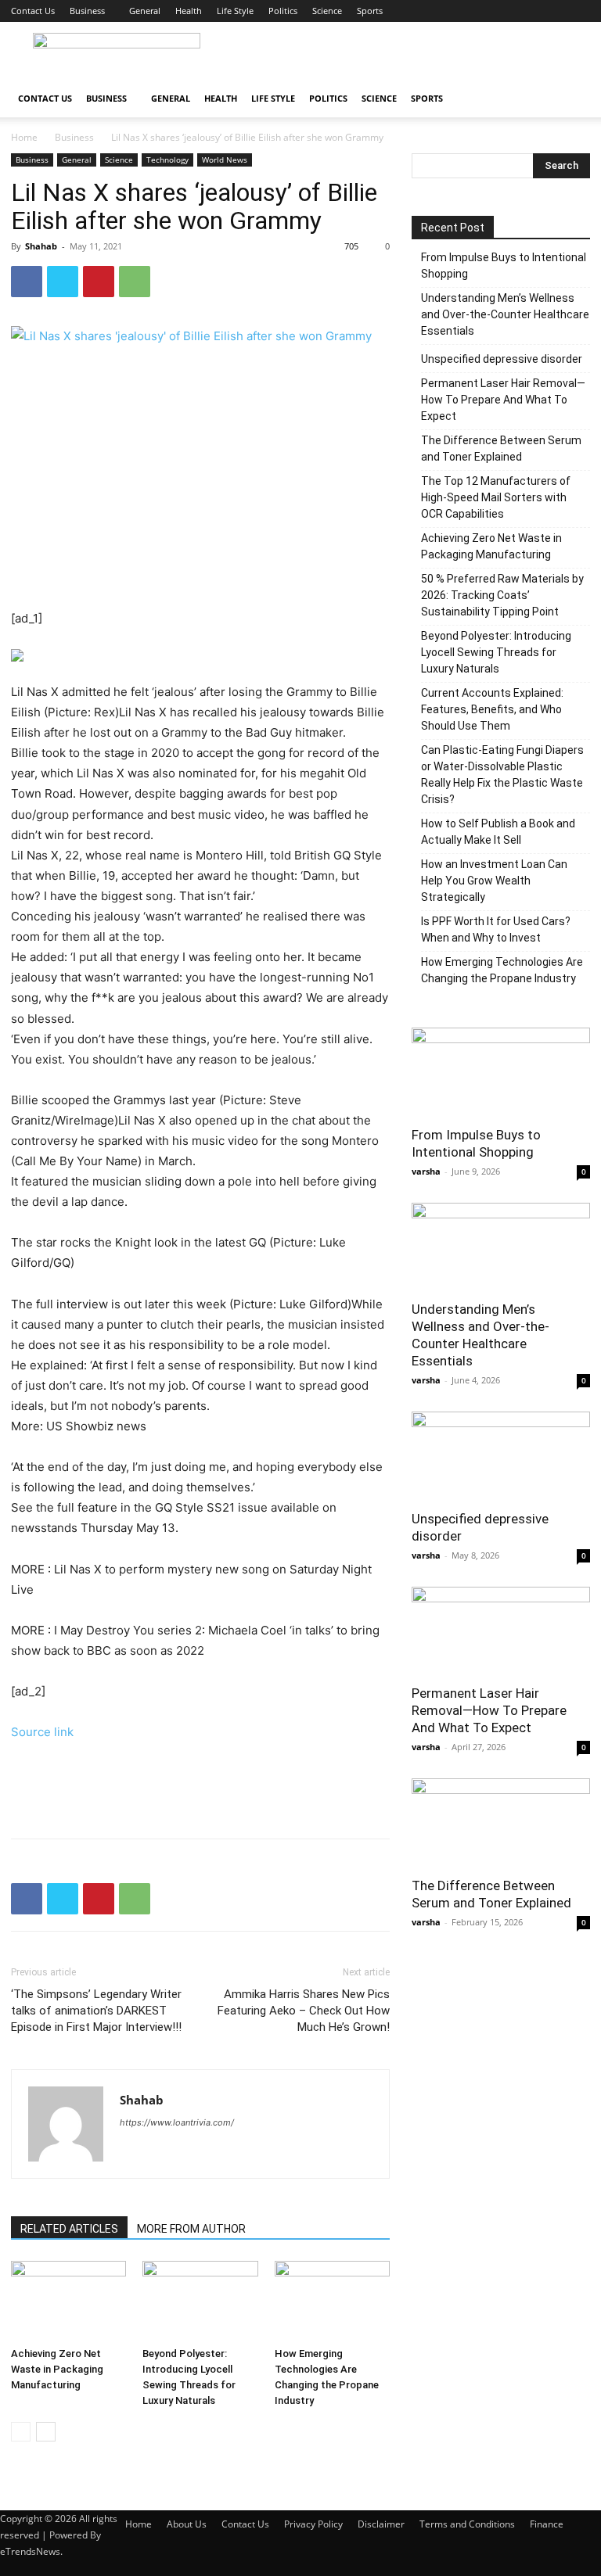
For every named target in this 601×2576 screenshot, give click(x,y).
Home (24, 137)
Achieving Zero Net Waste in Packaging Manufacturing (57, 2369)
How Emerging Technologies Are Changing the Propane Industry (502, 970)
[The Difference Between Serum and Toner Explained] (501, 1823)
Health (189, 11)
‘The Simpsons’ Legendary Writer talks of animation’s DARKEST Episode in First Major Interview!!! (96, 2011)
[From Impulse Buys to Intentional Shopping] (501, 1072)
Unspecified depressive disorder (502, 359)
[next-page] (46, 2432)
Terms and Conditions (467, 2524)
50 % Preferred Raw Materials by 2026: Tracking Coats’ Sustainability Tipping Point (502, 595)
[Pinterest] (99, 282)
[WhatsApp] (135, 282)
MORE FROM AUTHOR (191, 2229)
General (145, 11)
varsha (426, 1171)
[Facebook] (27, 282)
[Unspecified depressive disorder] (501, 1456)
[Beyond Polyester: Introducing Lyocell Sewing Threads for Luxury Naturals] (200, 2300)
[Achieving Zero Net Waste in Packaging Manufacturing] (68, 2300)
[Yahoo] (161, 2154)
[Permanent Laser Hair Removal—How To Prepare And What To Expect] (501, 1631)
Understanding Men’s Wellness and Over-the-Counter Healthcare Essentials (505, 314)
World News (225, 160)
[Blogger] (133, 2154)
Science (327, 11)
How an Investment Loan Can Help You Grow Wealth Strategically (494, 881)
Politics (283, 11)
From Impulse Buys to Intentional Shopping (504, 265)
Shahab (41, 246)
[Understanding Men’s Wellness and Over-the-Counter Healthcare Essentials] (501, 1247)
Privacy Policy (313, 2524)
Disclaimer (381, 2524)
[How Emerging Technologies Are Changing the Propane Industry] (332, 2300)
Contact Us (33, 11)
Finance (547, 2524)
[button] (571, 99)
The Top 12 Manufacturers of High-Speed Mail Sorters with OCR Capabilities (496, 497)
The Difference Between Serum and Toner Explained (501, 448)
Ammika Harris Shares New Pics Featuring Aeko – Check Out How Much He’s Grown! (304, 2011)
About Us (187, 2524)
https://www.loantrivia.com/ (177, 2122)
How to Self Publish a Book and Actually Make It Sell (498, 832)
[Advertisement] (406, 56)
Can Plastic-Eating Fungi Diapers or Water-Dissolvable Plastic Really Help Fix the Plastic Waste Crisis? (502, 775)
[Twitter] (63, 282)
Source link (42, 1732)
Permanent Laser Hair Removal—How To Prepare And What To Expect (503, 400)
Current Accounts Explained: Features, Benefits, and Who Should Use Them (492, 709)
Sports (370, 11)
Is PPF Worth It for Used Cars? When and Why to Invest (496, 929)
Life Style (235, 11)
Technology (167, 160)
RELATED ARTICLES (69, 2229)
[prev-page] (21, 2432)
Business (87, 11)
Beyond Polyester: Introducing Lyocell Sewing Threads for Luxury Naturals (496, 652)
